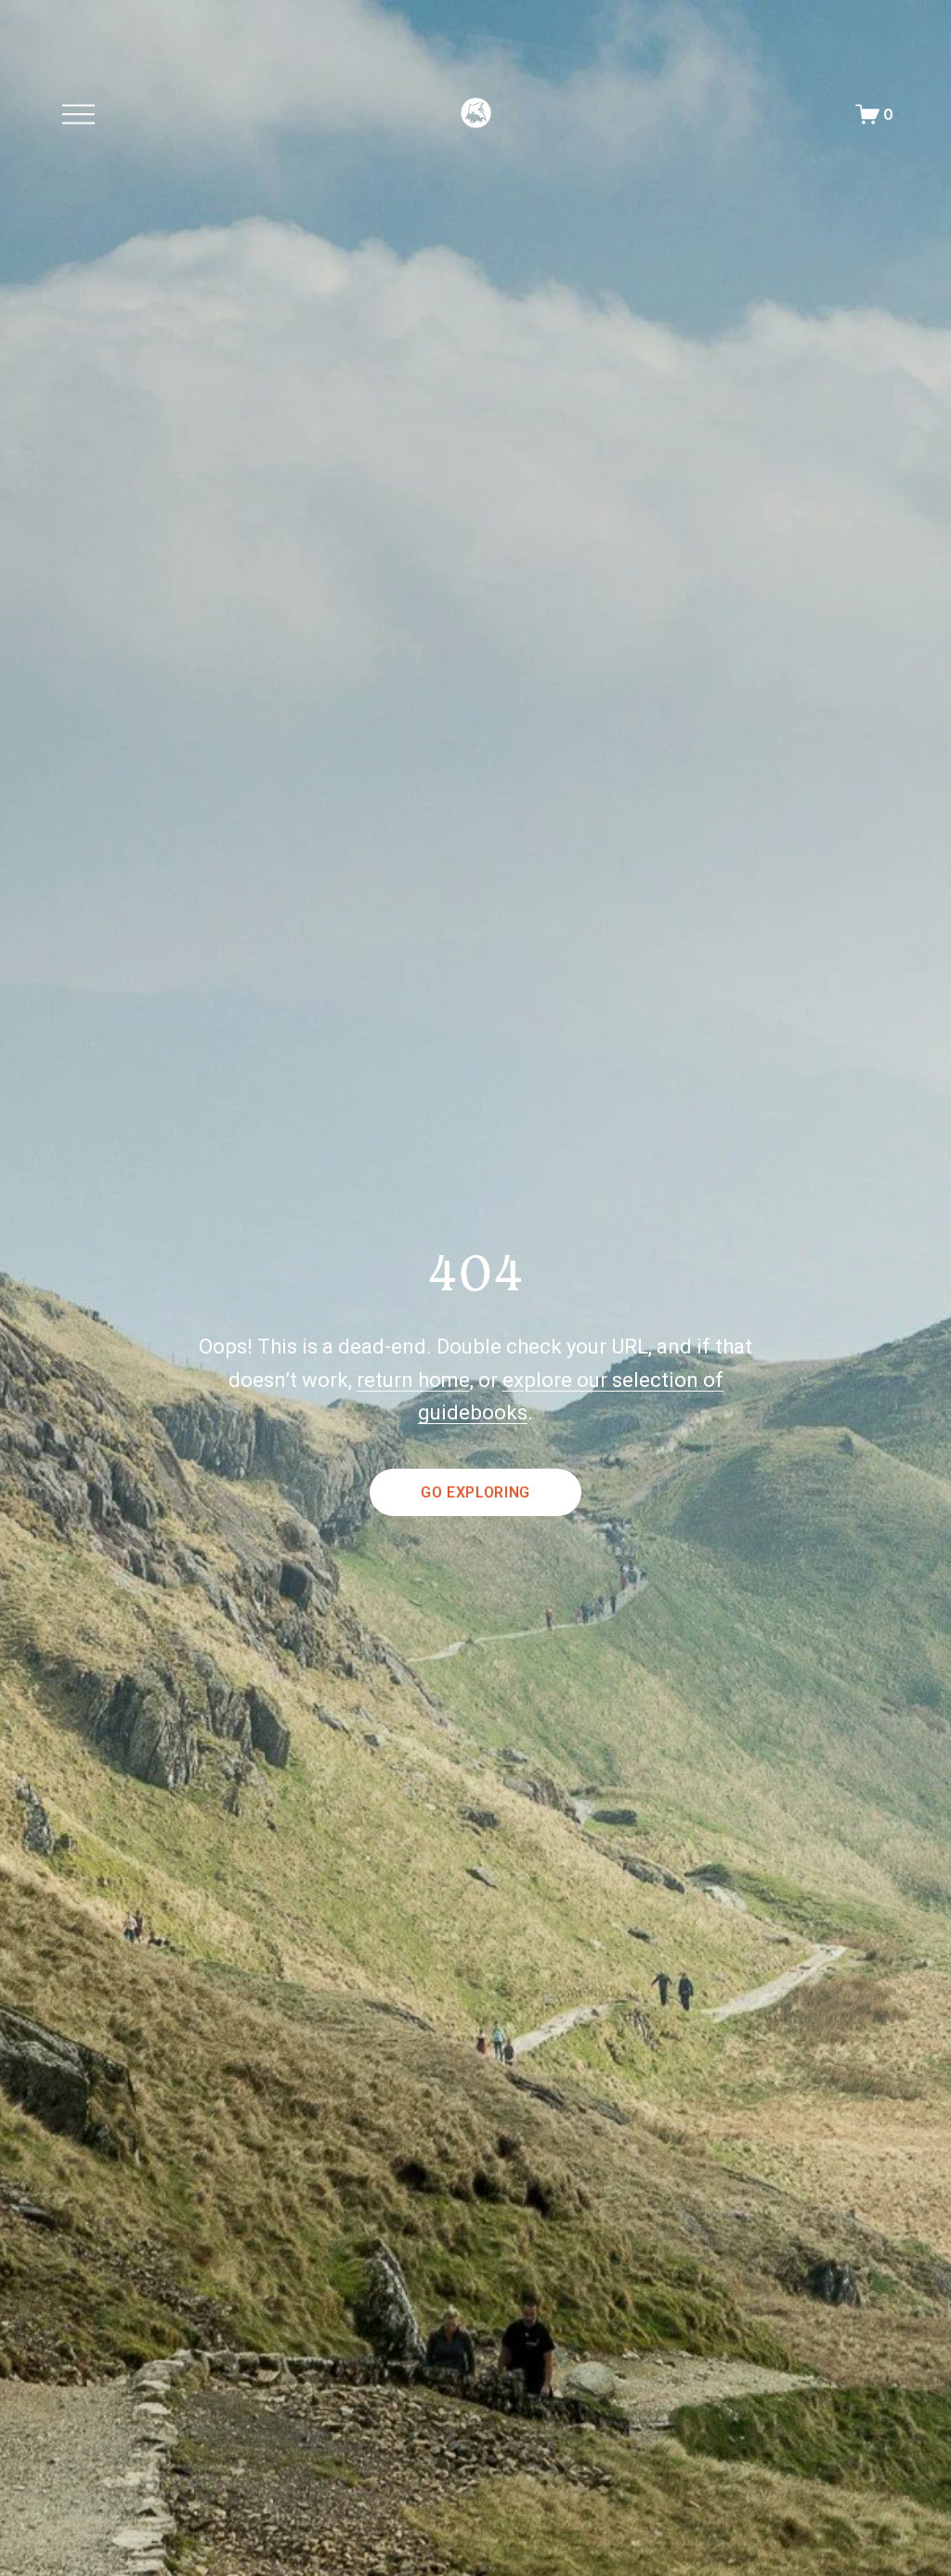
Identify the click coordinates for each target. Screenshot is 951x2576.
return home (413, 1380)
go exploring (475, 1492)
